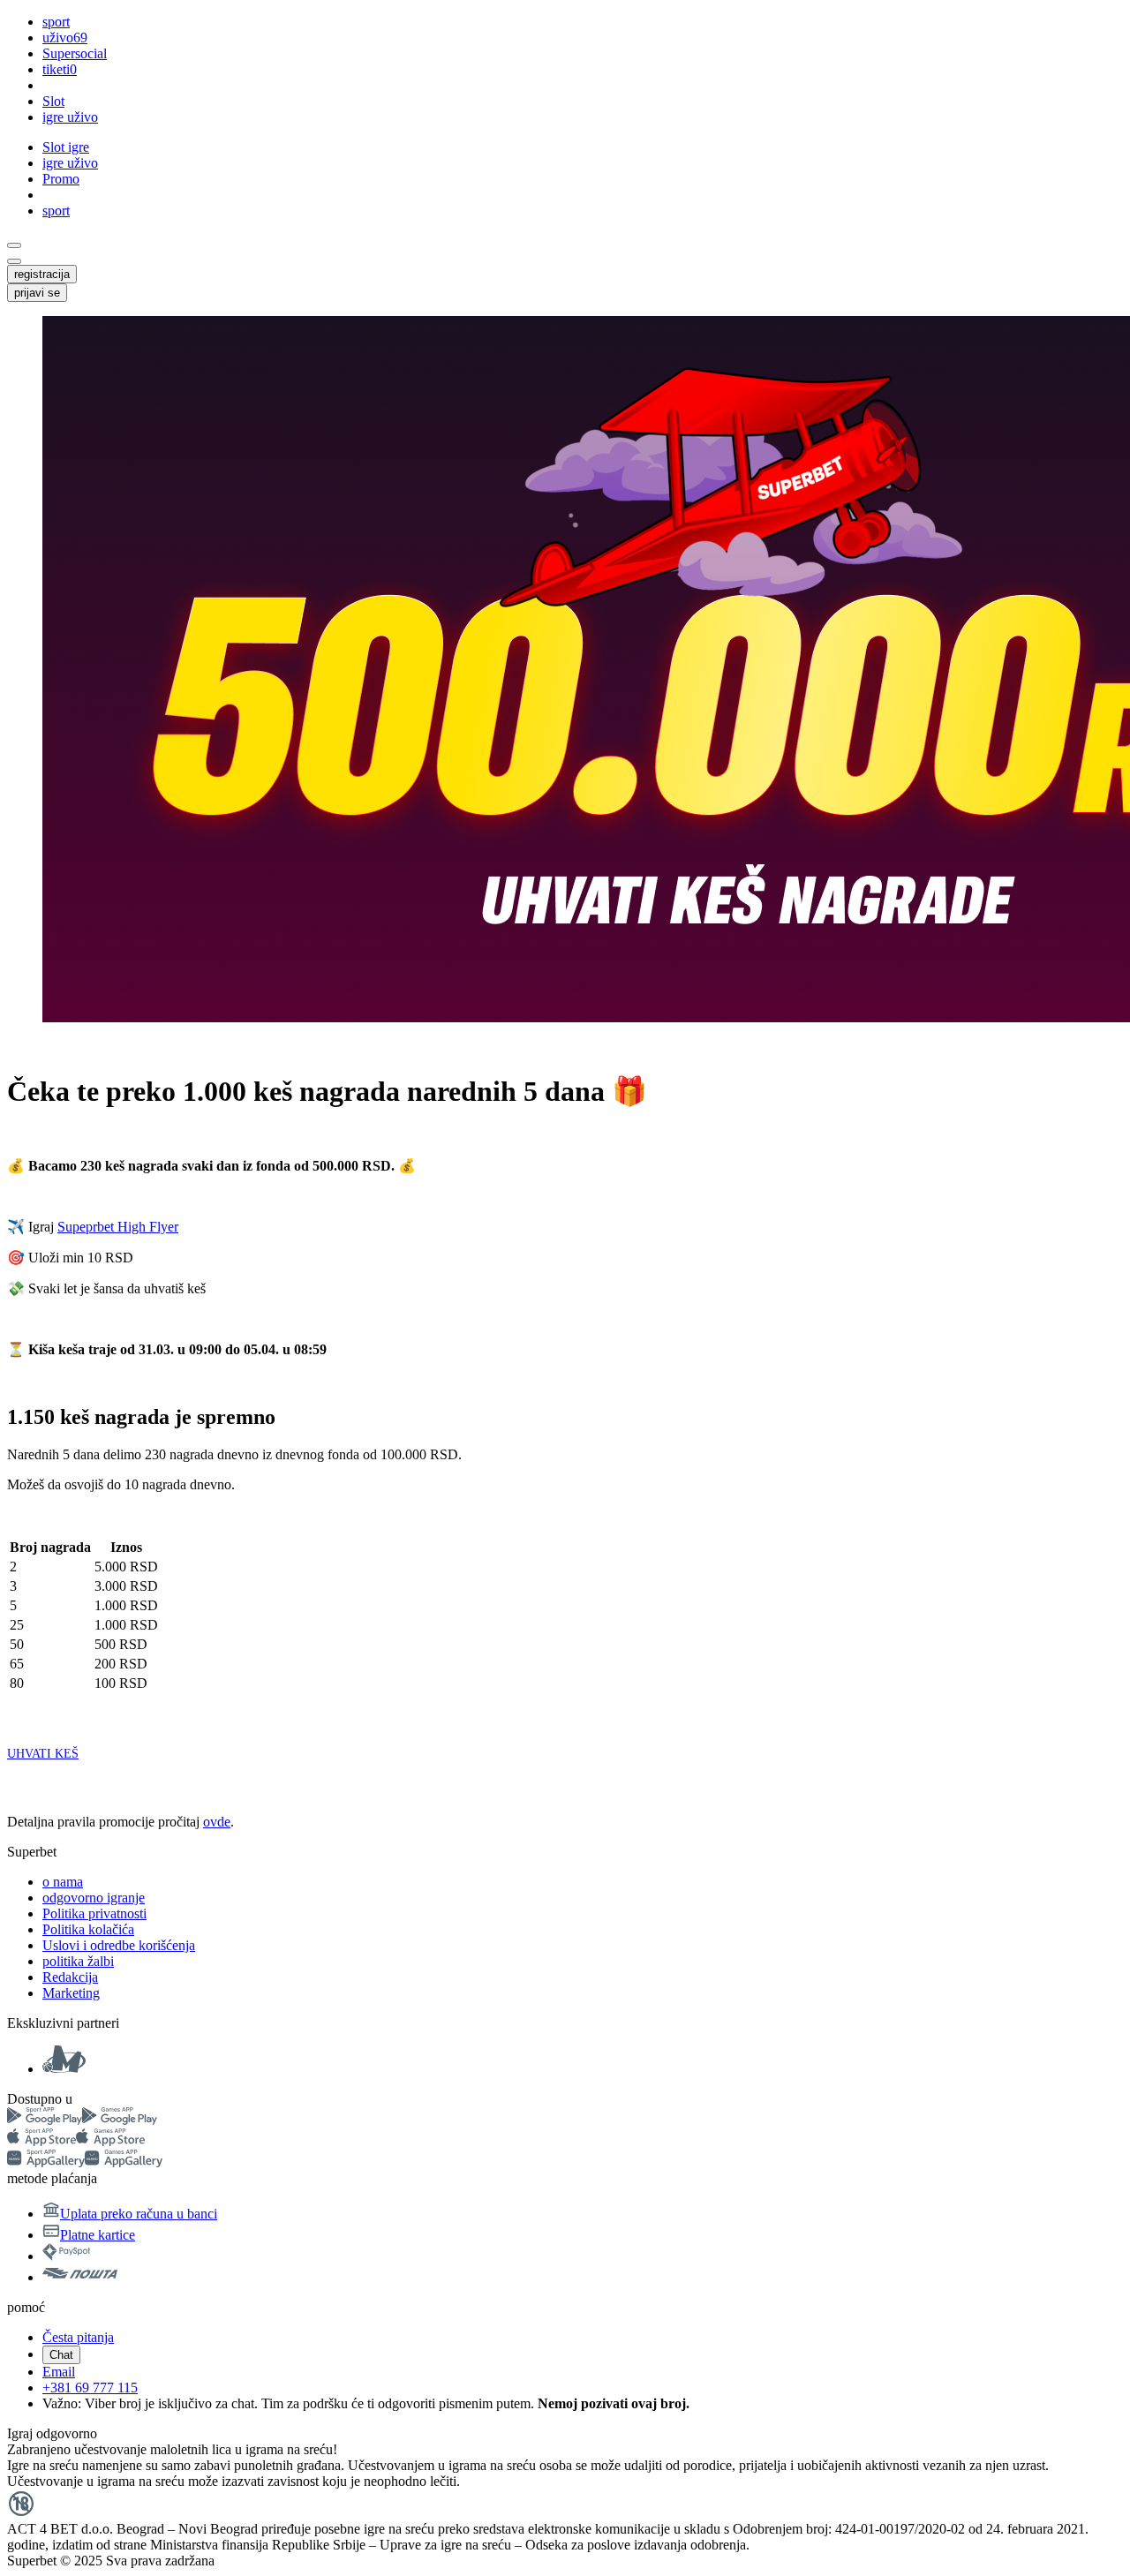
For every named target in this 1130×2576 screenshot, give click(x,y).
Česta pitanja (78, 2337)
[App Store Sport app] (41, 2141)
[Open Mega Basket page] (64, 2069)
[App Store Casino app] (110, 2141)
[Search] (14, 245)
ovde (217, 1822)
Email (59, 2372)
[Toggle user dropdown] (14, 261)
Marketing (71, 1993)
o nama (63, 1882)
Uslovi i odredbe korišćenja (119, 1945)
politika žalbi (78, 1961)
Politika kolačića (88, 1929)
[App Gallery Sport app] (46, 2162)
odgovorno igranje (94, 1898)
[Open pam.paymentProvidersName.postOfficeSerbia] (80, 2277)
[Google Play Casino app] (120, 2120)
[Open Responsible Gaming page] (21, 2513)
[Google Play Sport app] (45, 2120)
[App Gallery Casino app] (124, 2162)
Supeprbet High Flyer (118, 1227)
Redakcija (70, 1977)
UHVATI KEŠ (43, 1754)
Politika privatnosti (94, 1913)
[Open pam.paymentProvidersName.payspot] (66, 2256)
